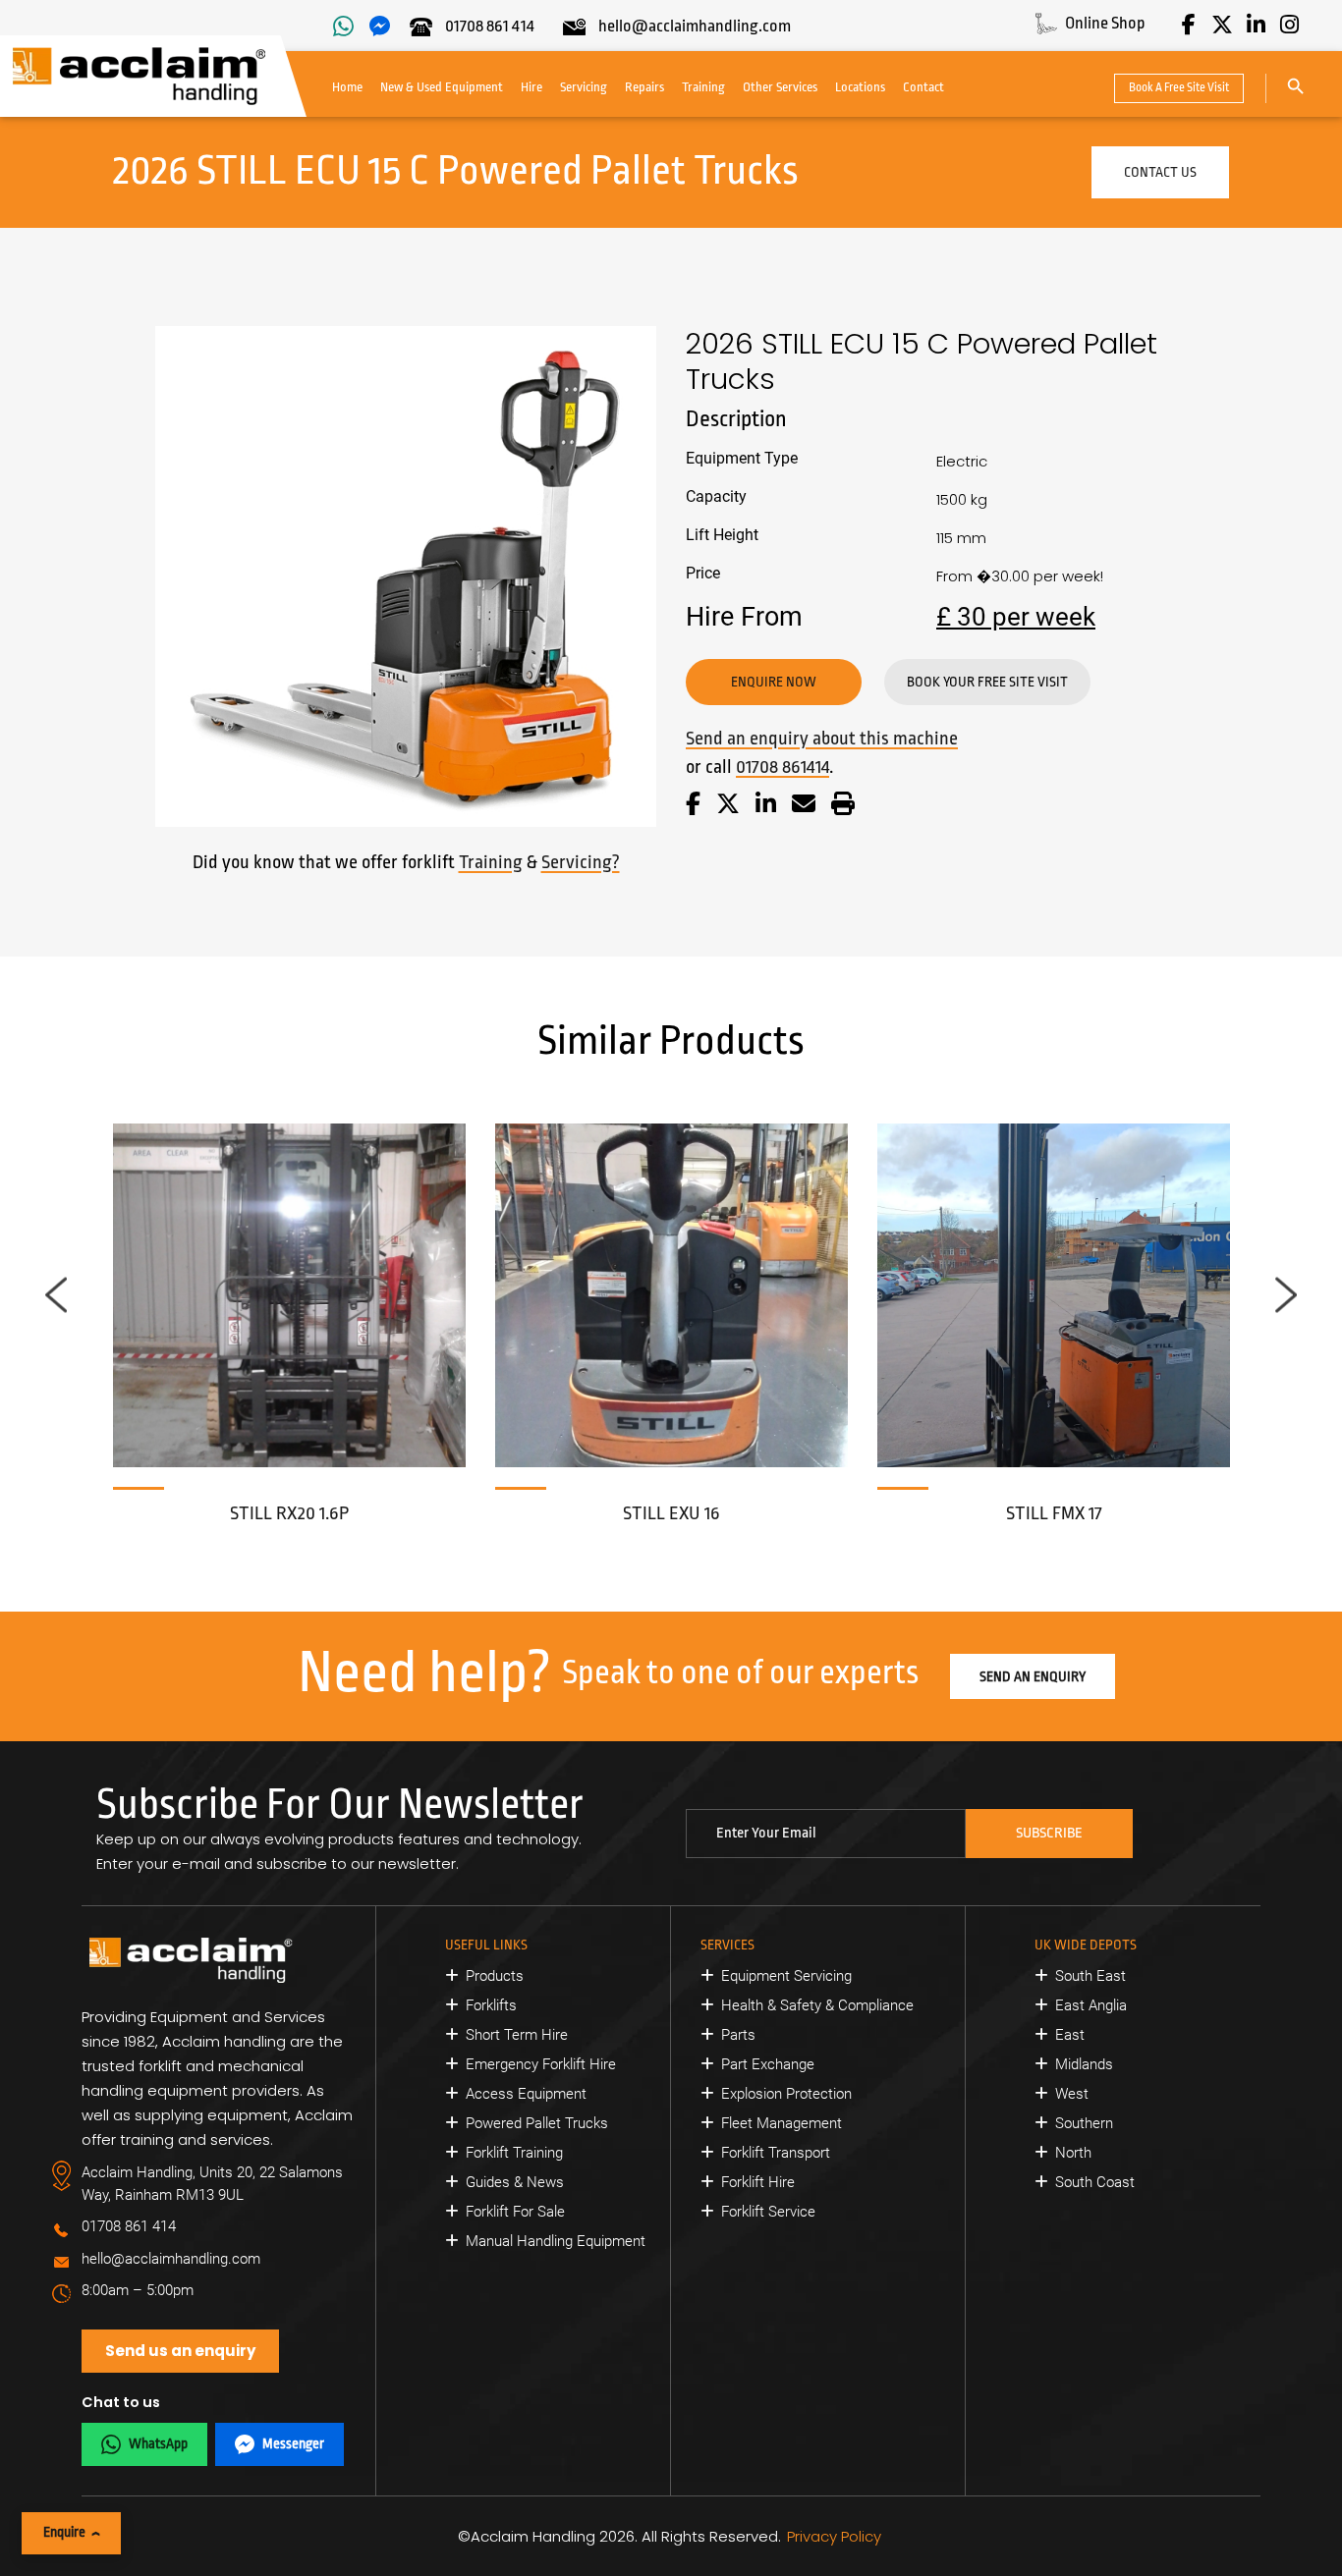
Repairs (644, 87)
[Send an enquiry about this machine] (804, 807)
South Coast (1095, 2182)
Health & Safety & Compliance (817, 2005)
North (1073, 2153)
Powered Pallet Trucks (537, 2123)
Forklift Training (514, 2153)
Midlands (1084, 2064)
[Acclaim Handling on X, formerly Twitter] (1222, 25)
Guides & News (515, 2182)
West (1072, 2094)
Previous (56, 1295)
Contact (923, 87)
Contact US (1160, 172)
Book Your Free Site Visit (987, 682)
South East (1090, 1976)
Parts (738, 2035)
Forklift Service (768, 2212)
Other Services (780, 87)
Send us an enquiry (180, 2351)
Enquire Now (774, 682)
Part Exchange (768, 2064)
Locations (860, 87)
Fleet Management (782, 2123)
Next (1286, 1295)
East (1070, 2035)
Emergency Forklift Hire (541, 2064)
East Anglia (1091, 2005)
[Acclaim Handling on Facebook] (1189, 25)
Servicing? (581, 862)
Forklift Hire (758, 2182)
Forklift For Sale (515, 2212)
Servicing (584, 87)
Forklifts (491, 2005)
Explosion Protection (786, 2094)
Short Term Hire (517, 2035)
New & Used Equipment (442, 87)
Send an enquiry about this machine (822, 739)
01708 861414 (783, 767)
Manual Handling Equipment (556, 2241)
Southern (1084, 2123)
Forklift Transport (776, 2153)
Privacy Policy (834, 2536)
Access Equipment (526, 2094)
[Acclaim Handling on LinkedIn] (1256, 25)
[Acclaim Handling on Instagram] (1289, 25)
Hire (531, 87)
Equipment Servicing (786, 1976)
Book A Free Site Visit (1179, 87)
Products (495, 1976)
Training (703, 87)
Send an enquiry (1033, 1676)
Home (347, 87)
